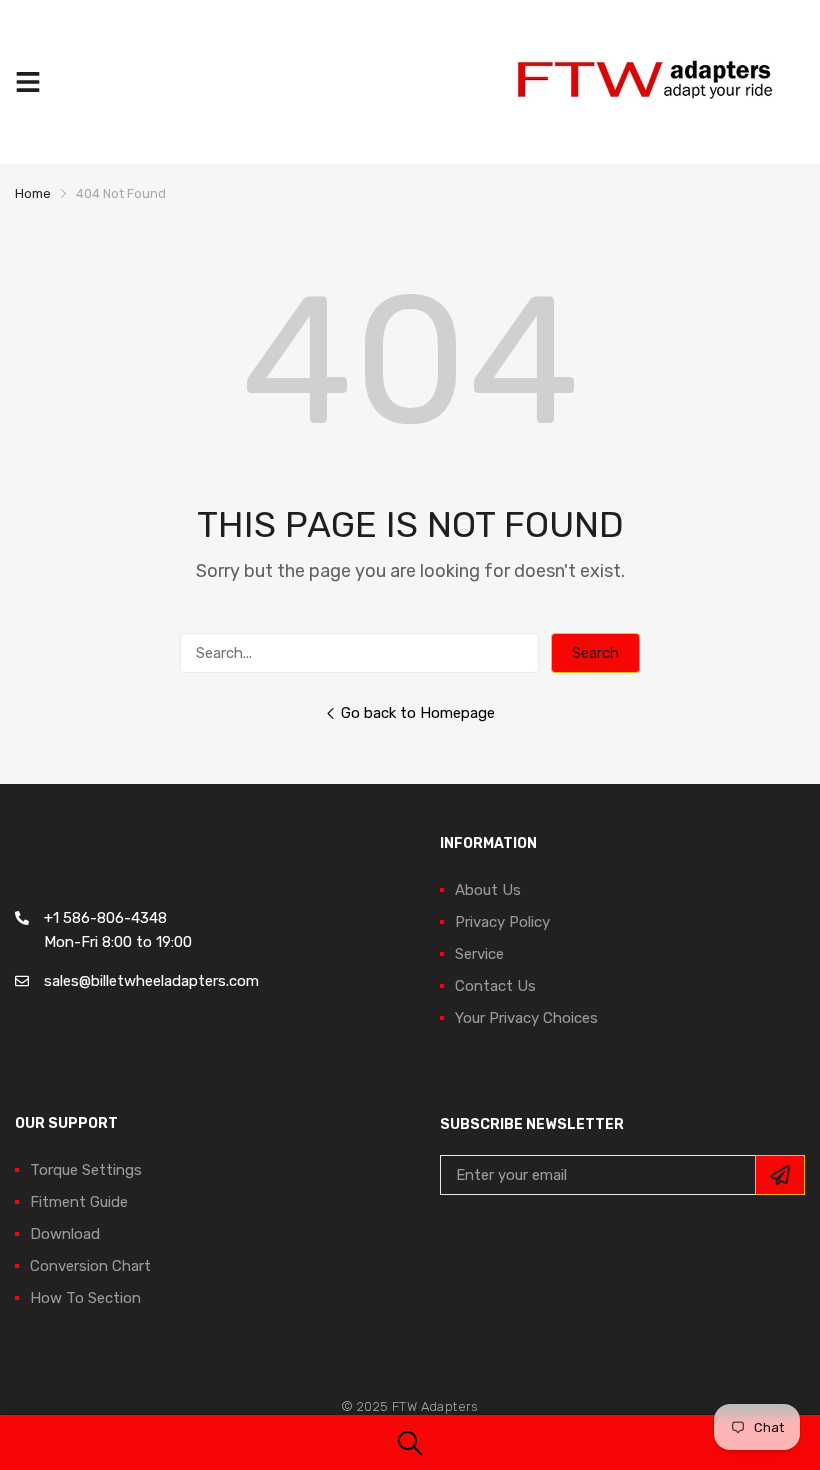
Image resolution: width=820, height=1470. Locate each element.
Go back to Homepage (418, 713)
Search (595, 653)
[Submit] (780, 1175)
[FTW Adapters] (655, 82)
